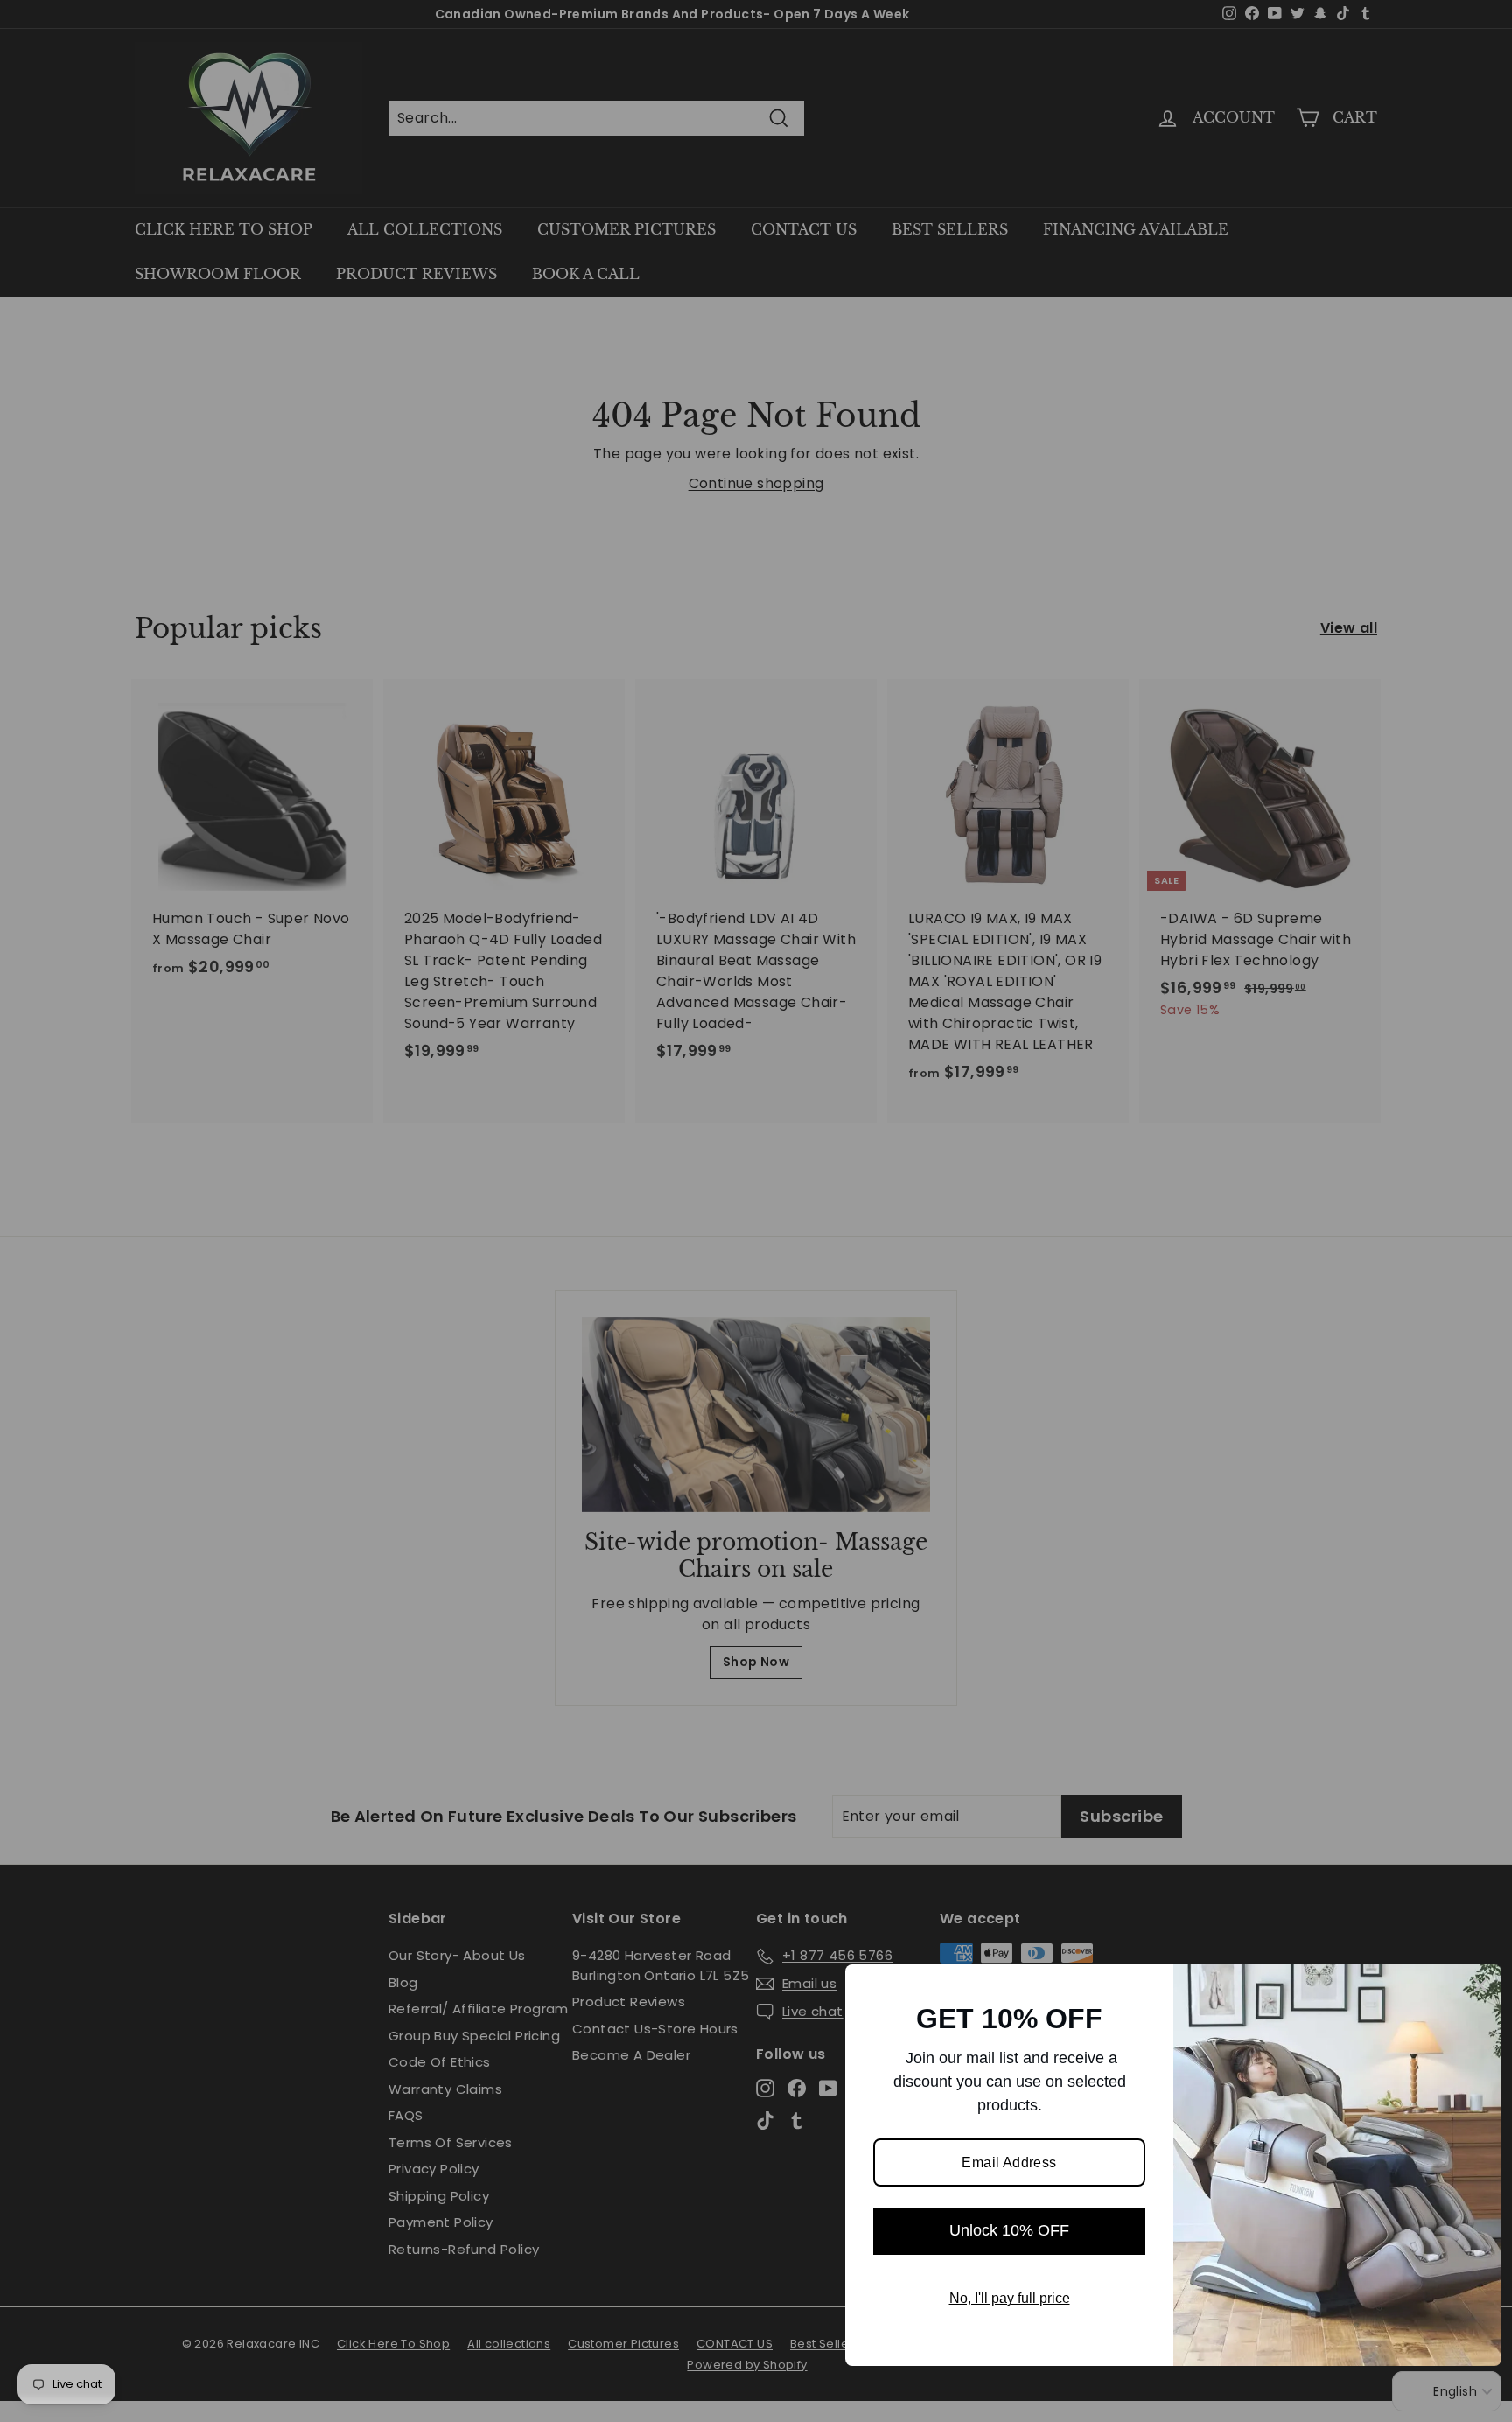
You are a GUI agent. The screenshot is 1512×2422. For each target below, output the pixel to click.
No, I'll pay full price (1010, 2298)
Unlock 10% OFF (1009, 2230)
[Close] (1480, 1985)
